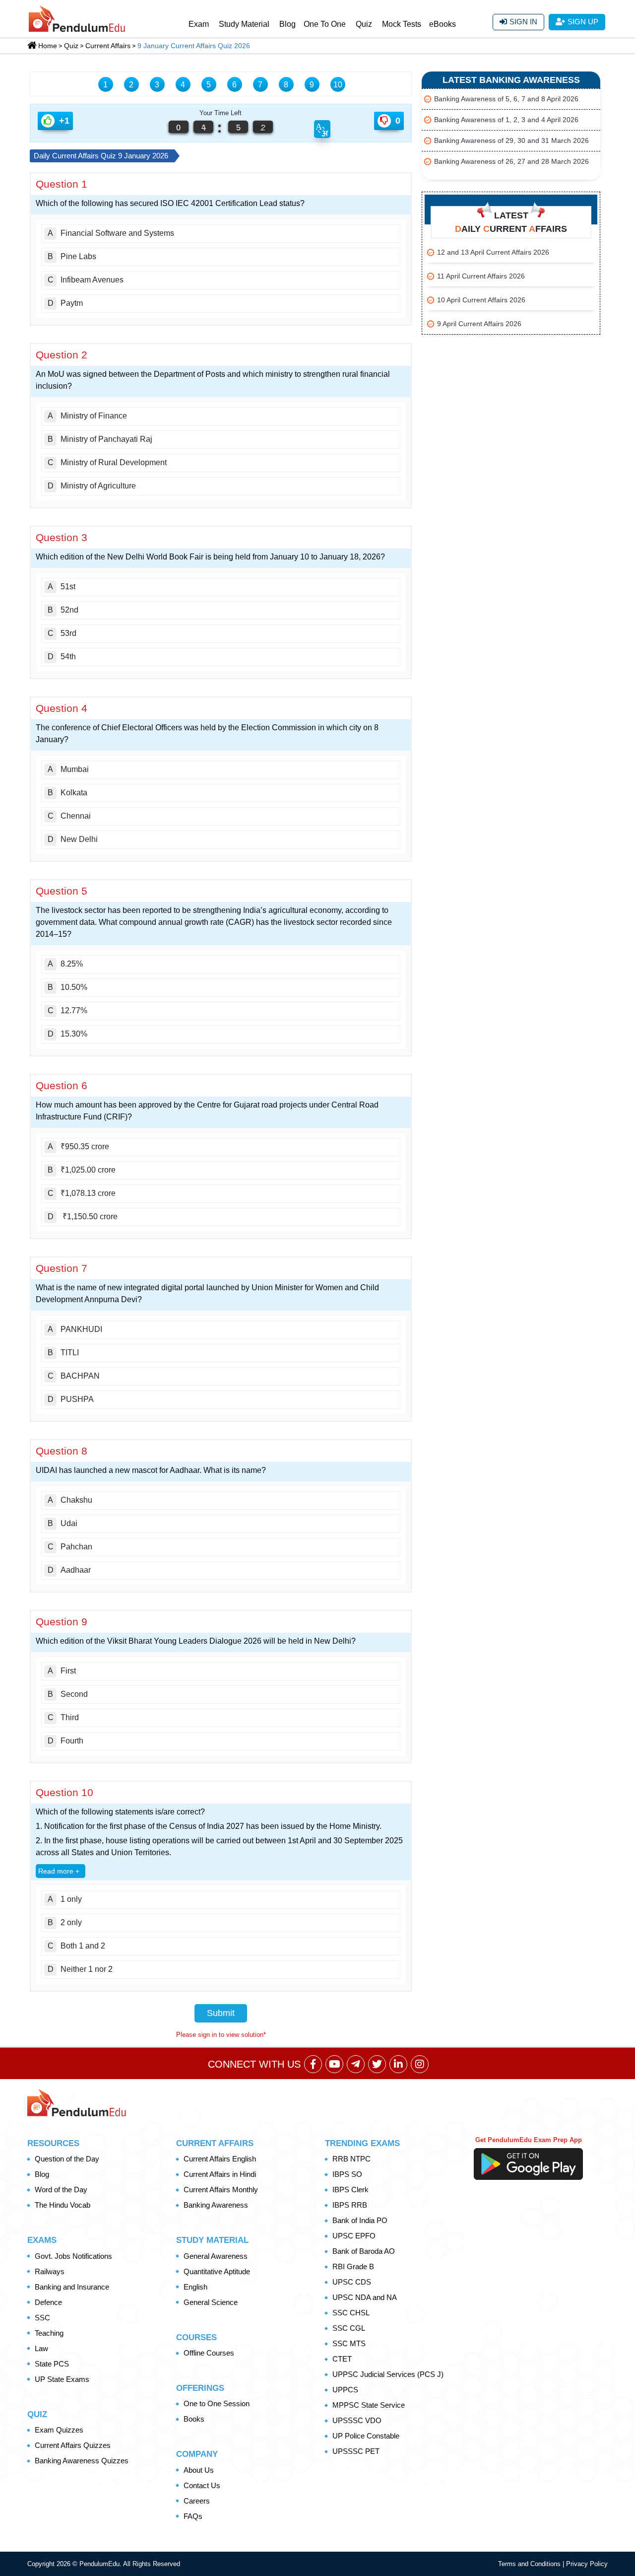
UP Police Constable (366, 2436)
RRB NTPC (351, 2159)
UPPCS (345, 2390)
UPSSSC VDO (357, 2420)
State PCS (52, 2364)
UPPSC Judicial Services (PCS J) (388, 2374)
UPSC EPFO (354, 2236)
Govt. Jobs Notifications (73, 2256)
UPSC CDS (352, 2282)
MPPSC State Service (369, 2405)
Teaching (49, 2333)
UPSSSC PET (356, 2451)
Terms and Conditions (530, 2564)
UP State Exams (62, 2379)
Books (194, 2419)
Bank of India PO (360, 2220)
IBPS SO (347, 2174)
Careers (197, 2501)
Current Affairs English (220, 2159)
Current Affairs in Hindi (220, 2174)
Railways (50, 2271)
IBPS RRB (350, 2205)
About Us (199, 2470)
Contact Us (202, 2485)
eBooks (443, 24)
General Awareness (216, 2256)
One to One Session (217, 2403)
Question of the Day (67, 2159)
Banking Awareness (216, 2205)
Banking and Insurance (72, 2287)
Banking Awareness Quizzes (82, 2461)
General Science (211, 2302)
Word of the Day (61, 2190)
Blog (287, 24)
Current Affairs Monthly (221, 2190)
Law (41, 2348)
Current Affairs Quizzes (73, 2445)
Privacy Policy (587, 2564)
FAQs (193, 2516)
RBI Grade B (353, 2266)
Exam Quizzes (59, 2430)
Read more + (59, 1871)
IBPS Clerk (350, 2190)
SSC (42, 2318)
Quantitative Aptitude (217, 2271)
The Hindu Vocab (63, 2205)
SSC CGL (349, 2328)
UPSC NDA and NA (365, 2297)
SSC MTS (349, 2343)
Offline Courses (209, 2353)
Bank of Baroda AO (364, 2251)
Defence (48, 2302)
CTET (342, 2359)
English (195, 2287)
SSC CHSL (351, 2313)
